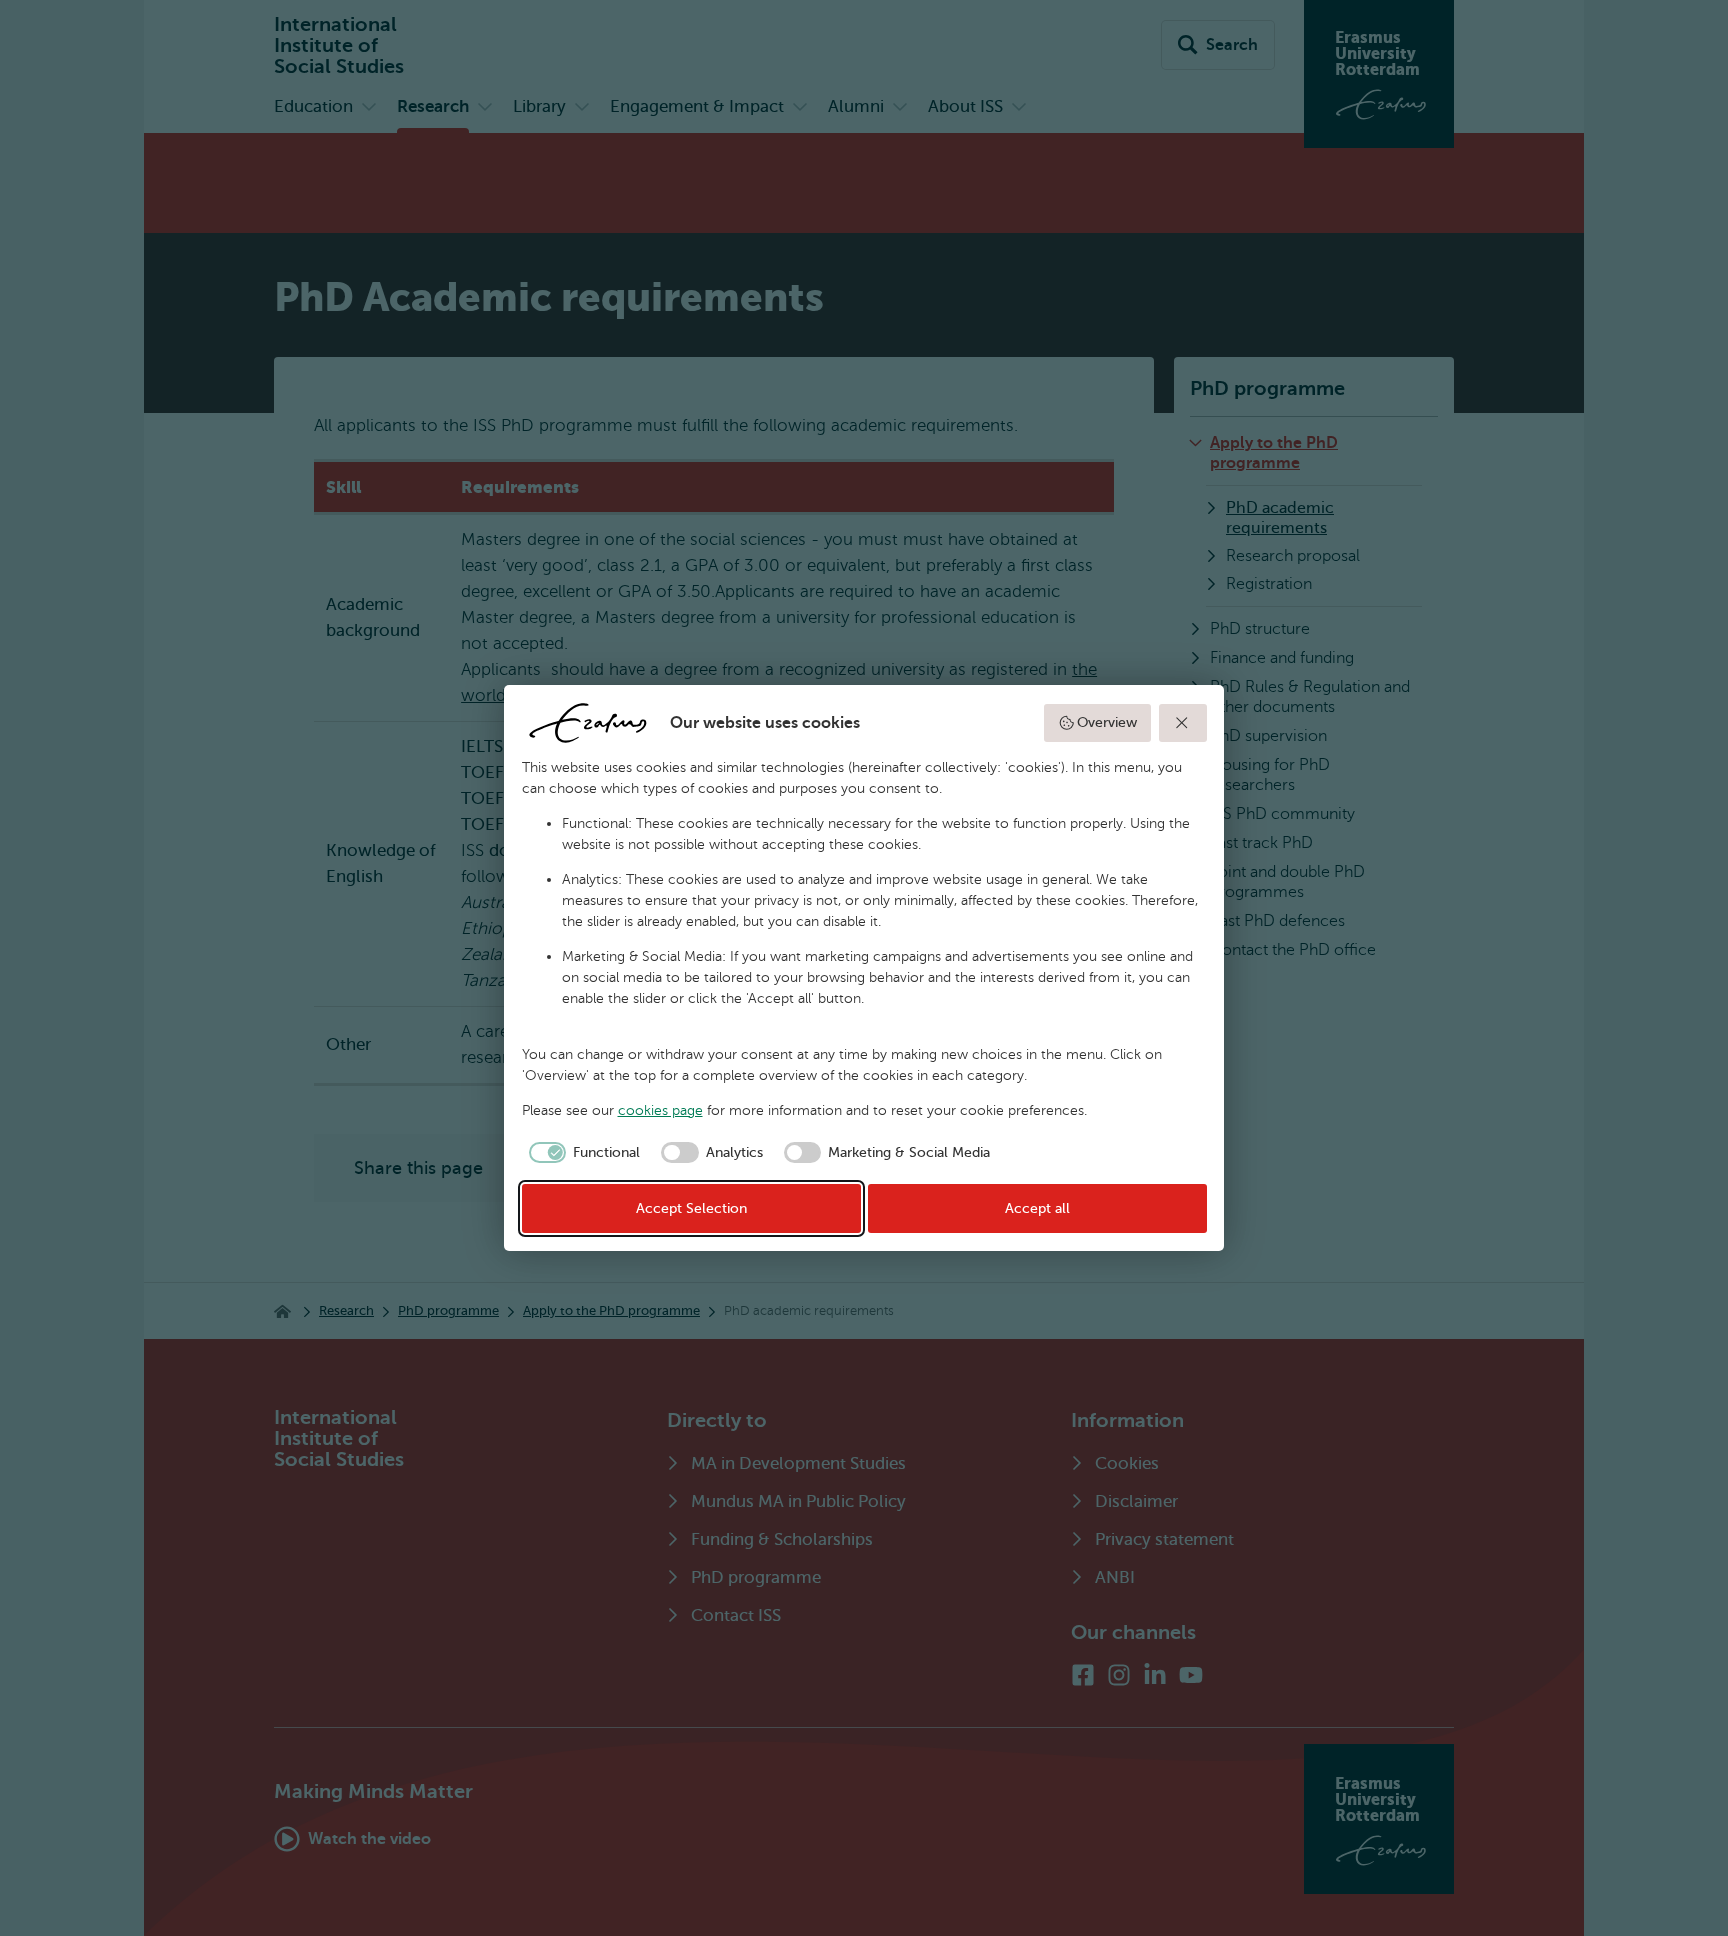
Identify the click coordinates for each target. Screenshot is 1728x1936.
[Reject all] (1183, 723)
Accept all (1037, 1208)
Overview (1107, 722)
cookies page (660, 1110)
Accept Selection (691, 1208)
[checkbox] (581, 1153)
